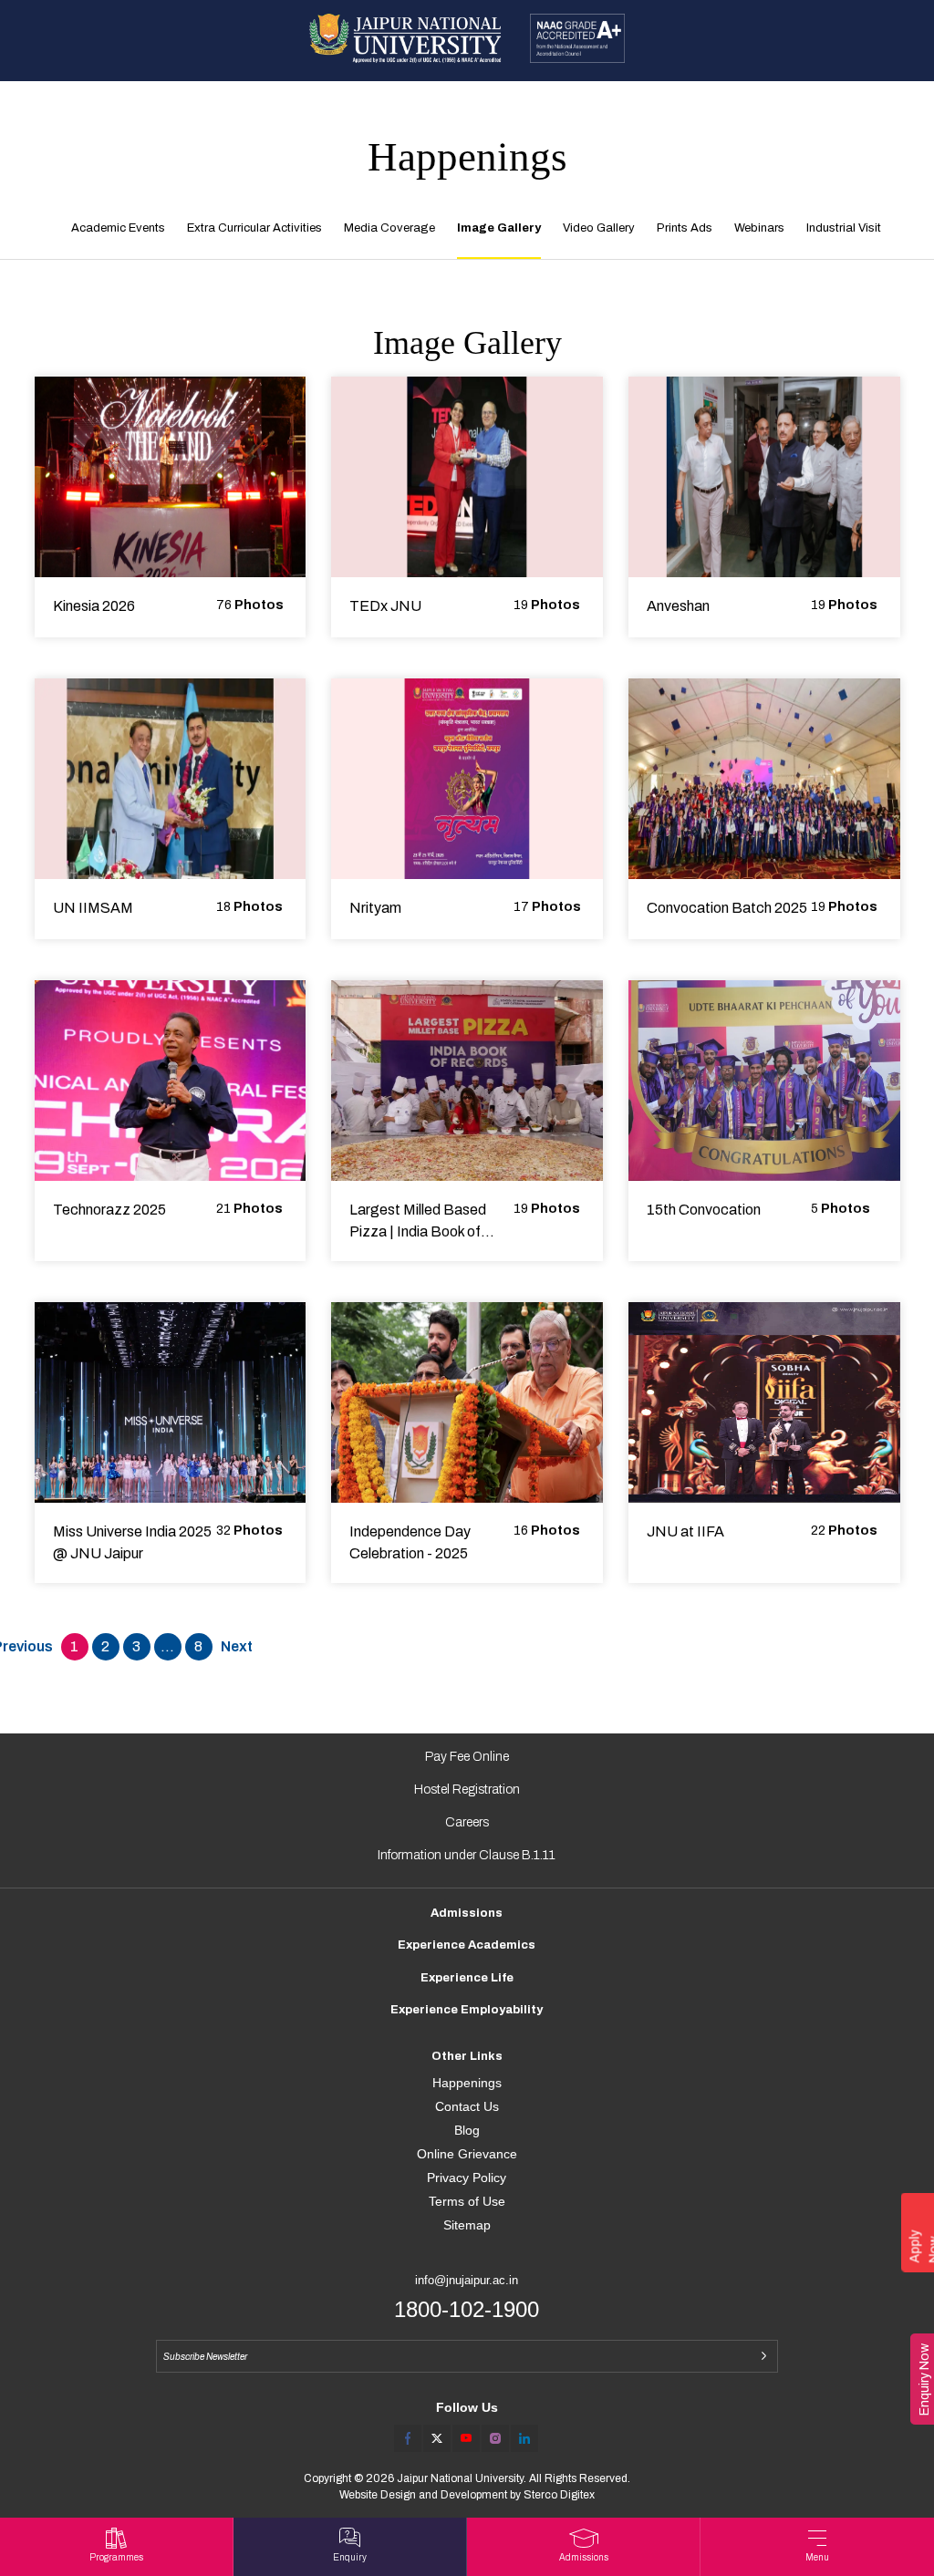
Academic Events (118, 228)
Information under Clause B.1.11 (467, 1855)
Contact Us (467, 2106)
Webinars (759, 228)
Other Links (467, 2056)
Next (237, 1646)
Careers (467, 1822)
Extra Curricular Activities (254, 228)
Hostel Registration (467, 1790)
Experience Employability (467, 2010)
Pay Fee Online (467, 1757)
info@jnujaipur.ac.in (467, 2280)
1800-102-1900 (467, 2309)
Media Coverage (389, 228)
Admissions (467, 1913)
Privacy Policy (467, 2178)
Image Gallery (499, 228)
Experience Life (467, 1978)
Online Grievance (467, 2154)
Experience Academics (467, 1945)
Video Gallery (599, 228)
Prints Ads (685, 228)
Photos (250, 605)
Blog (467, 2130)
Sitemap (467, 2225)
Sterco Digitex (559, 2495)
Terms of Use (467, 2201)
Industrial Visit (844, 228)
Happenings (467, 2083)
